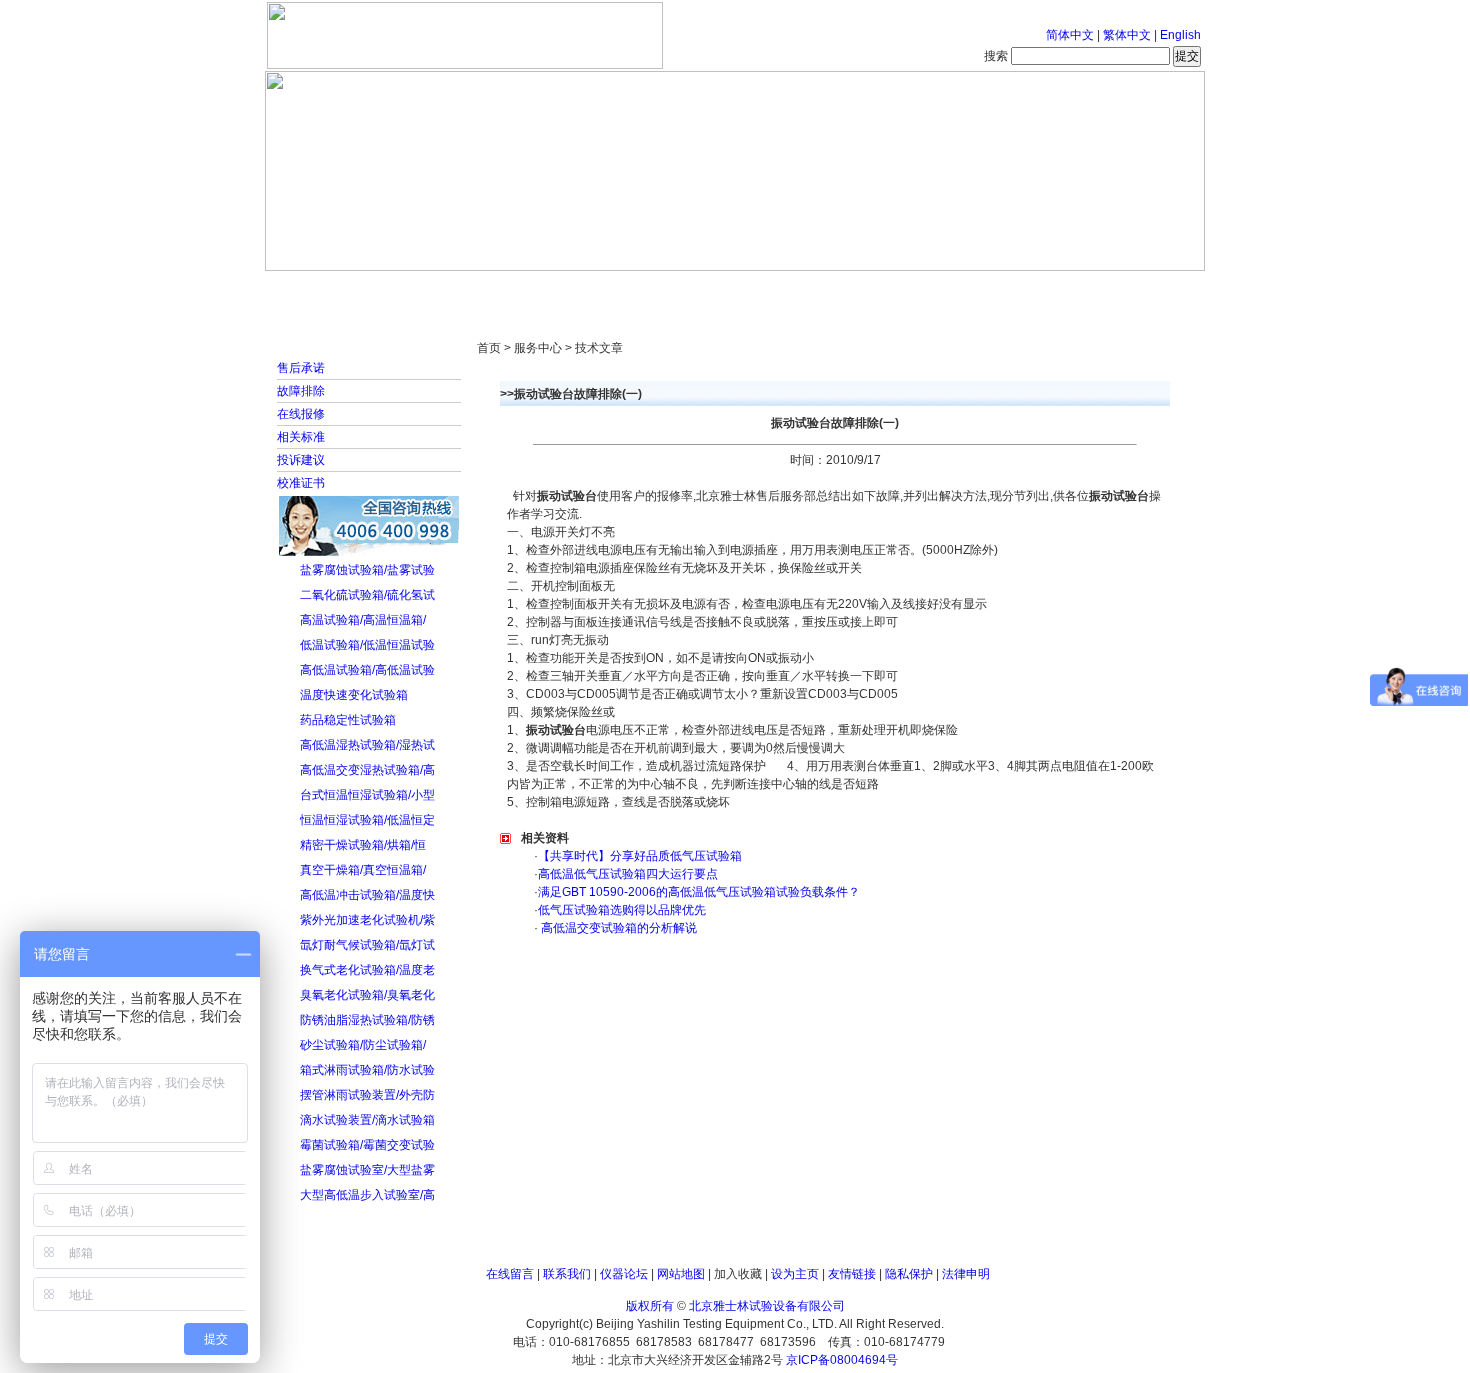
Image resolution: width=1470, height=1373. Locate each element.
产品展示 (660, 290)
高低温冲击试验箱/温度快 (367, 895)
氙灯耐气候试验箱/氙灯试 (367, 945)
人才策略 (880, 290)
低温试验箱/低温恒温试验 (367, 645)
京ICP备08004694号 (842, 1360)
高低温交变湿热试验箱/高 (367, 770)
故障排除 (301, 391)
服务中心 (990, 290)
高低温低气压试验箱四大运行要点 (628, 874)
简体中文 (1070, 35)
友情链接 (852, 1274)
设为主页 (795, 1274)
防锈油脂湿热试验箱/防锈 (367, 1020)
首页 (330, 290)
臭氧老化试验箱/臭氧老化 (367, 995)
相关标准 (301, 437)
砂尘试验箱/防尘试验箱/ (363, 1045)
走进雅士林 (440, 290)
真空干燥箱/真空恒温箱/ (363, 870)
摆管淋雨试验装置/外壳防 (367, 1095)
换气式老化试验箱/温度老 (367, 970)
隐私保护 (909, 1274)
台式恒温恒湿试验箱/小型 (367, 795)
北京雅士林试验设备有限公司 (767, 1306)
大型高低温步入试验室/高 (367, 1195)
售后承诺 (301, 368)
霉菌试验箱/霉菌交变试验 (367, 1145)
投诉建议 (301, 460)
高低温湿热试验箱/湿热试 (367, 745)
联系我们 (567, 1274)
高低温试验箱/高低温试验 (367, 670)
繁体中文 (1127, 35)
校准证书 (301, 483)
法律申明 (966, 1274)
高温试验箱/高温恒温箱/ (363, 620)
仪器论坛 (624, 1274)
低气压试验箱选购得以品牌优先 (622, 910)
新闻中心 (550, 290)
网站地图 (681, 1274)
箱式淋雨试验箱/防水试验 (367, 1070)
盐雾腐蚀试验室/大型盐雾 (367, 1170)
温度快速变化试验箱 (354, 695)
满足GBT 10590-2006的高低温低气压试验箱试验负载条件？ (699, 892)
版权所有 (650, 1306)
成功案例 (770, 290)
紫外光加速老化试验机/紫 (367, 920)
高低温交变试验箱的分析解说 (617, 928)
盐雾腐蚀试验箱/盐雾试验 (367, 570)
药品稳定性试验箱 (348, 720)
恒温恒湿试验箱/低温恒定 (367, 820)
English (1180, 35)
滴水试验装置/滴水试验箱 (367, 1120)
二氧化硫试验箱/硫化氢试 (367, 595)
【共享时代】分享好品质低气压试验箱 (640, 856)
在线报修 (301, 414)
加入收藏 (738, 1274)
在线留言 (510, 1274)
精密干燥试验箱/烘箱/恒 (363, 845)
